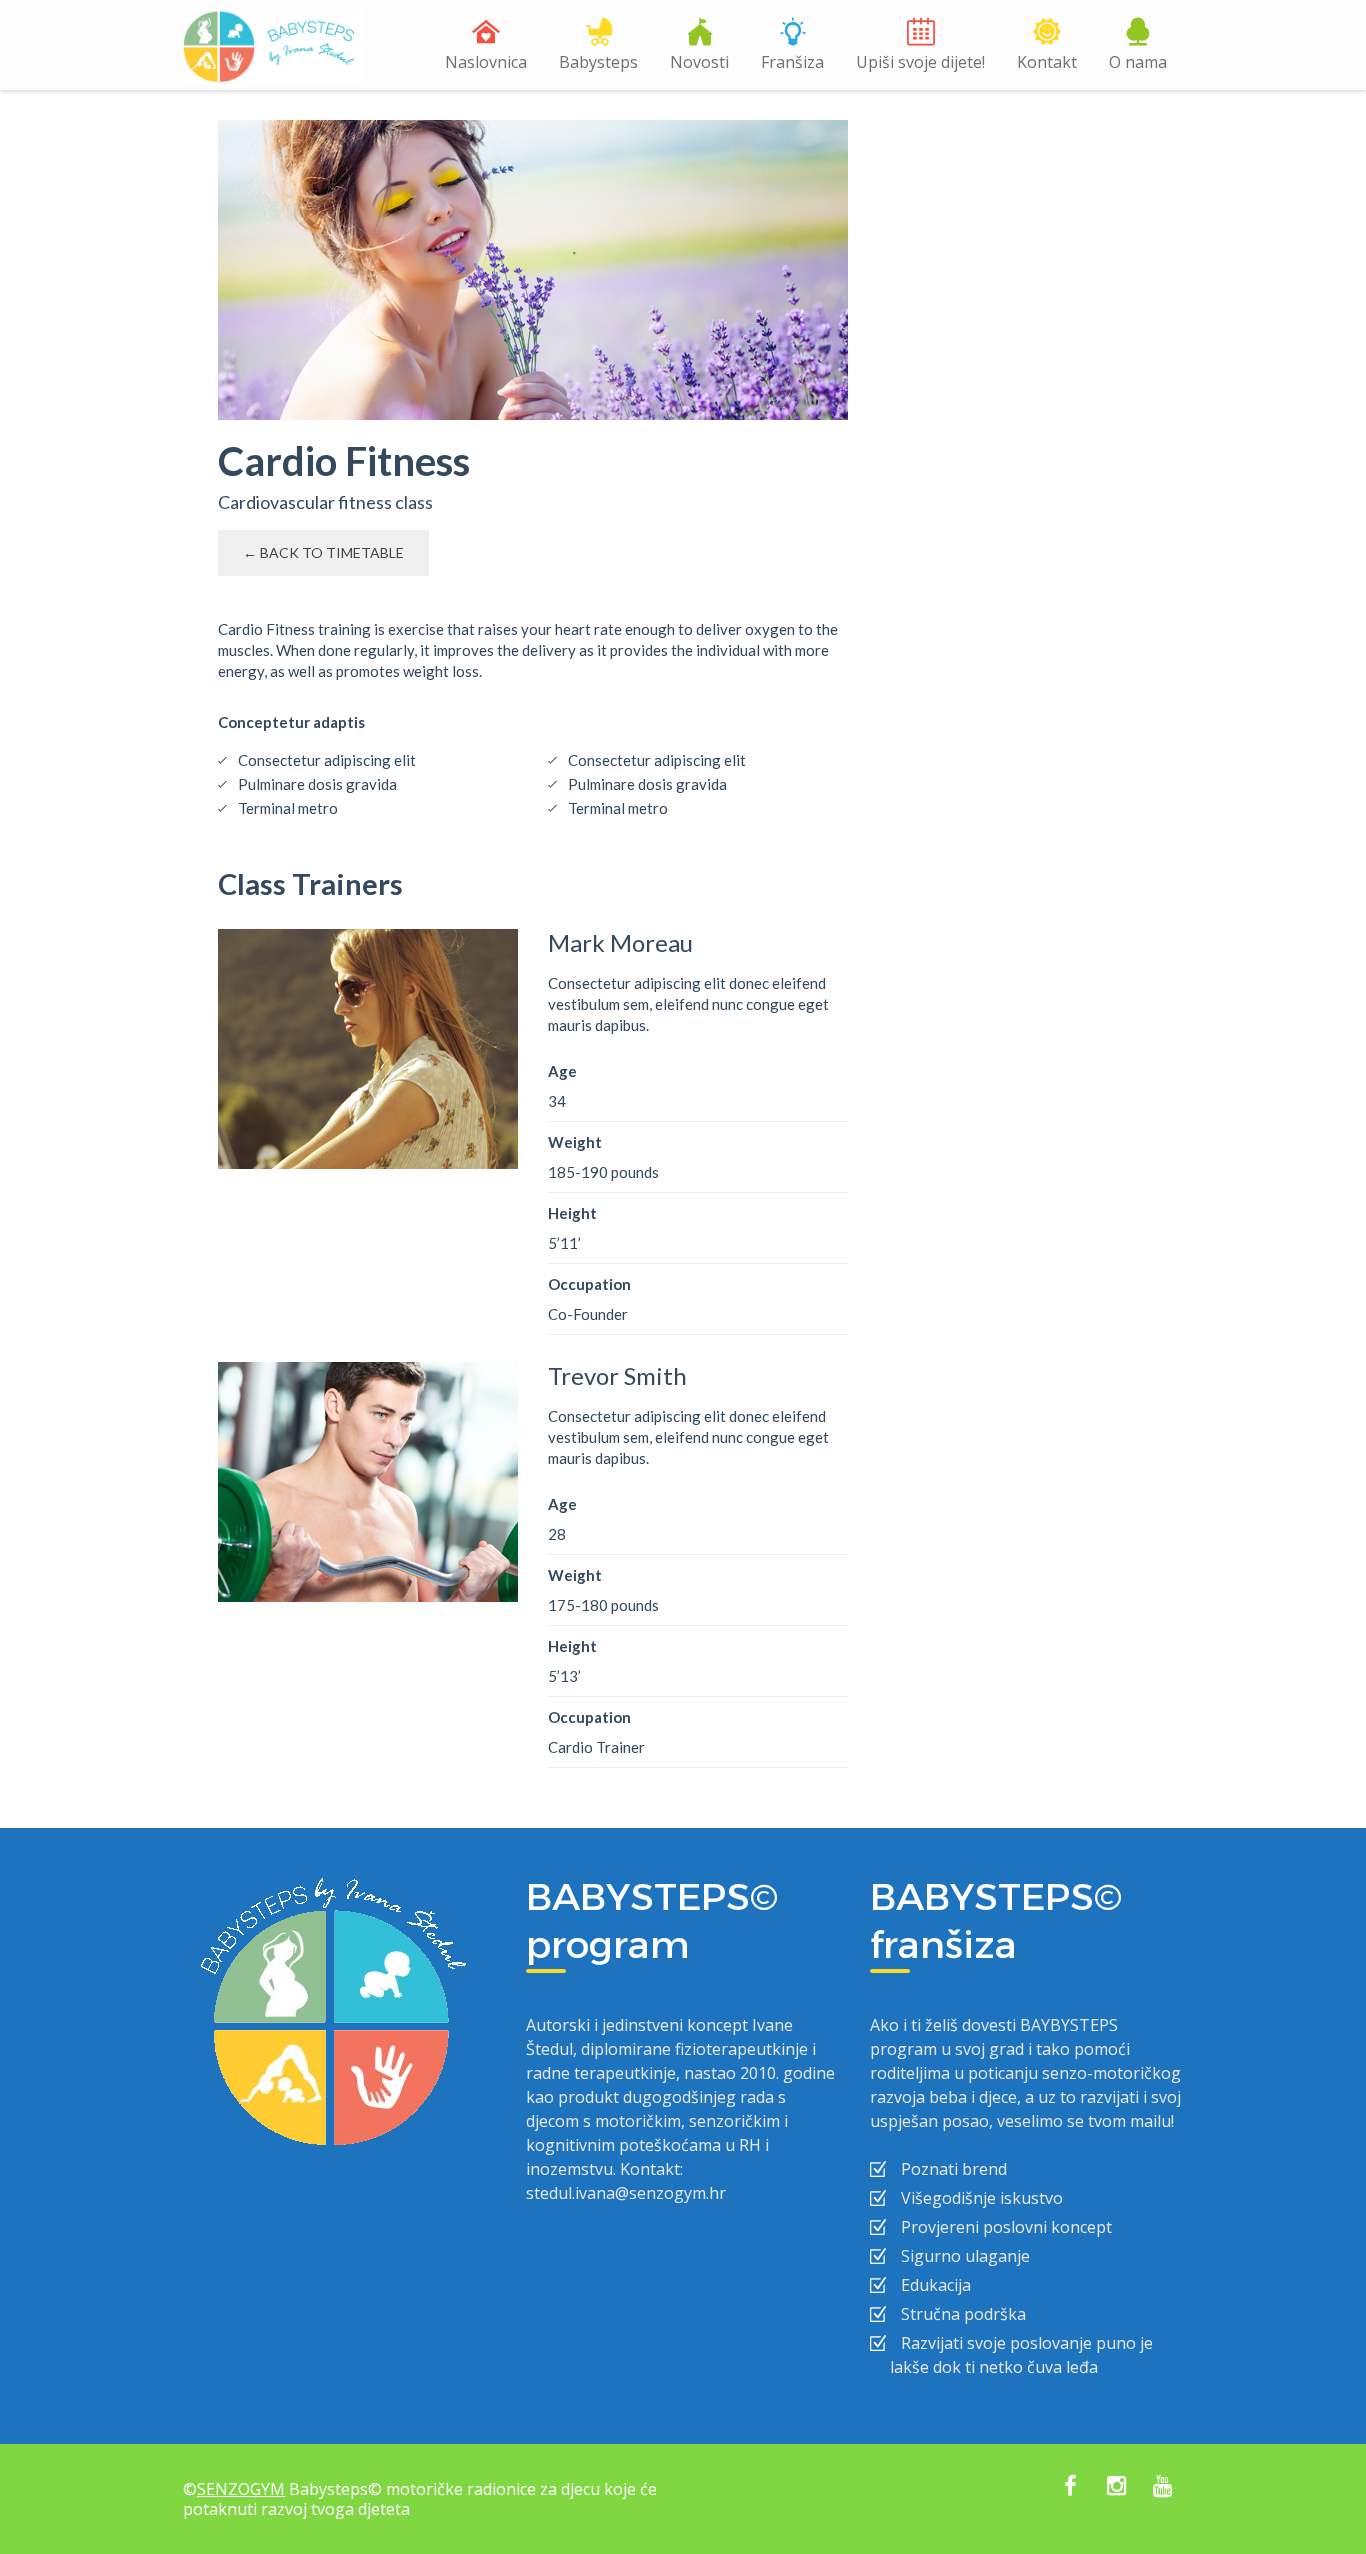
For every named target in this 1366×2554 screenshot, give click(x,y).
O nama (1138, 62)
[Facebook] (1070, 2488)
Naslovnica (486, 62)
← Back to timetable (323, 552)
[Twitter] (1116, 2488)
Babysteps (598, 62)
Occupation (589, 1284)
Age (562, 1071)
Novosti (699, 62)
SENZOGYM (241, 2489)
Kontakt (1047, 62)
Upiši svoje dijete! (920, 62)
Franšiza (792, 62)
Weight (575, 1142)
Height (572, 1213)
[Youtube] (1162, 2488)
